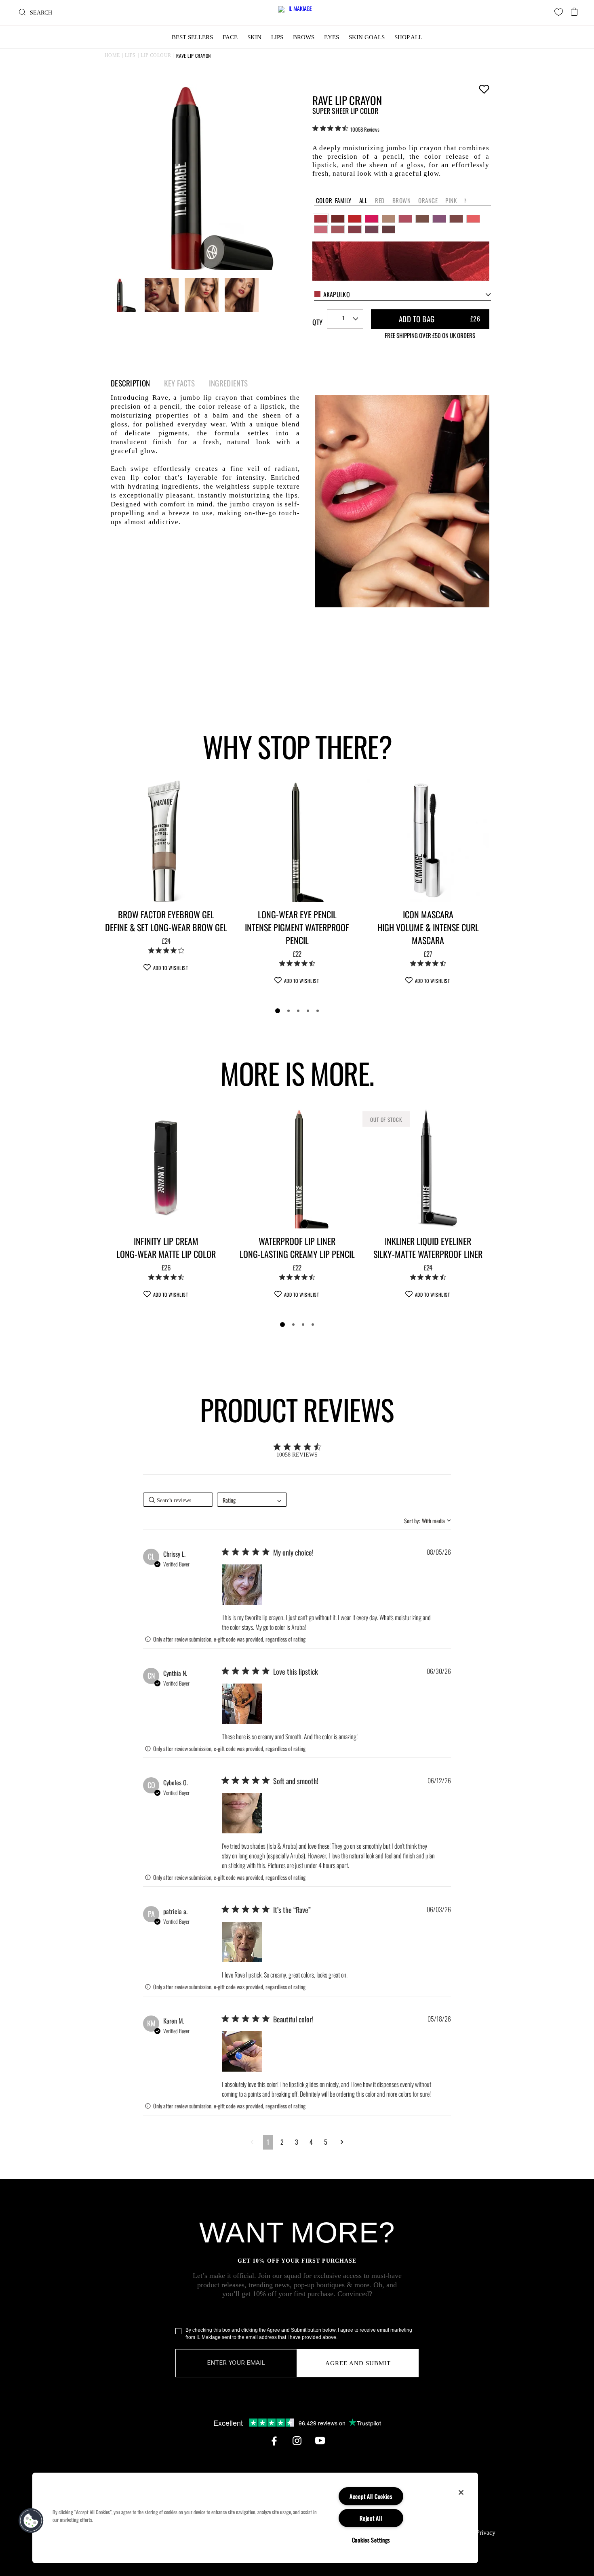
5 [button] (326, 2142)
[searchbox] (178, 1500)
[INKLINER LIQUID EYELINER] (428, 1167)
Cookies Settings (371, 2540)
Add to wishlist (484, 89)
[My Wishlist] (559, 12)
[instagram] (297, 2441)
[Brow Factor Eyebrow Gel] (166, 840)
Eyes (332, 37)
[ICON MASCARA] (428, 840)
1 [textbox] (344, 318)
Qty (317, 322)
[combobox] (402, 295)
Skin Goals (367, 37)
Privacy (486, 2533)
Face (230, 37)
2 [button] (282, 2142)
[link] (346, 129)
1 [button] (268, 2142)
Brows (304, 37)
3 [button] (297, 2142)
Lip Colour (156, 55)
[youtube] (320, 2441)
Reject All (371, 2518)
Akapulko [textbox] (337, 294)
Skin (254, 37)
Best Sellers (192, 37)
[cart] (574, 9)
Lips (277, 37)
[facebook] (274, 2441)
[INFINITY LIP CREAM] (166, 1167)
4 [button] (311, 2142)
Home (112, 55)
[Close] (461, 2492)
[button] (242, 1585)
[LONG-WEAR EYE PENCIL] (297, 840)
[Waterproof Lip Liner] (297, 1167)
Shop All (408, 37)
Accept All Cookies (371, 2496)
